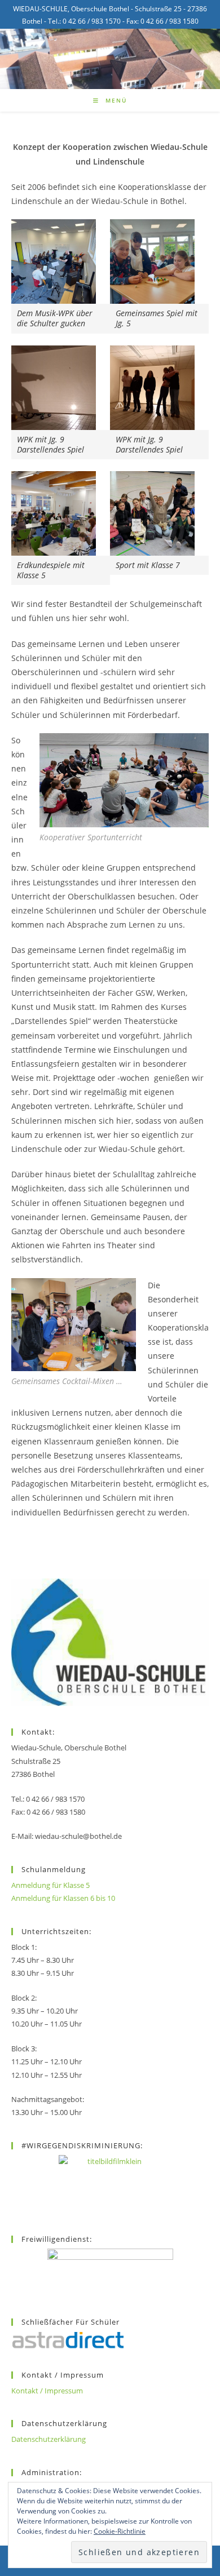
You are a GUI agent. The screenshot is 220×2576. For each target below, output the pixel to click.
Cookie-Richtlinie (120, 2531)
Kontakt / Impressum (47, 2391)
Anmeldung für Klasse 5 (50, 1885)
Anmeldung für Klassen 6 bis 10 (63, 1898)
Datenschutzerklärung (49, 2439)
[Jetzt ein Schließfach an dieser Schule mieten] (68, 2340)
